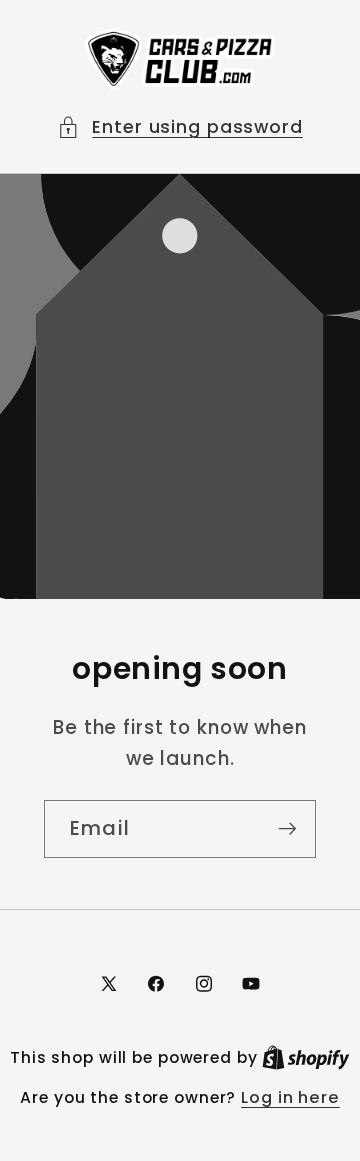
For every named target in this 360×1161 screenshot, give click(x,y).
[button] (180, 127)
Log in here (290, 1098)
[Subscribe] (287, 829)
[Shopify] (306, 1057)
